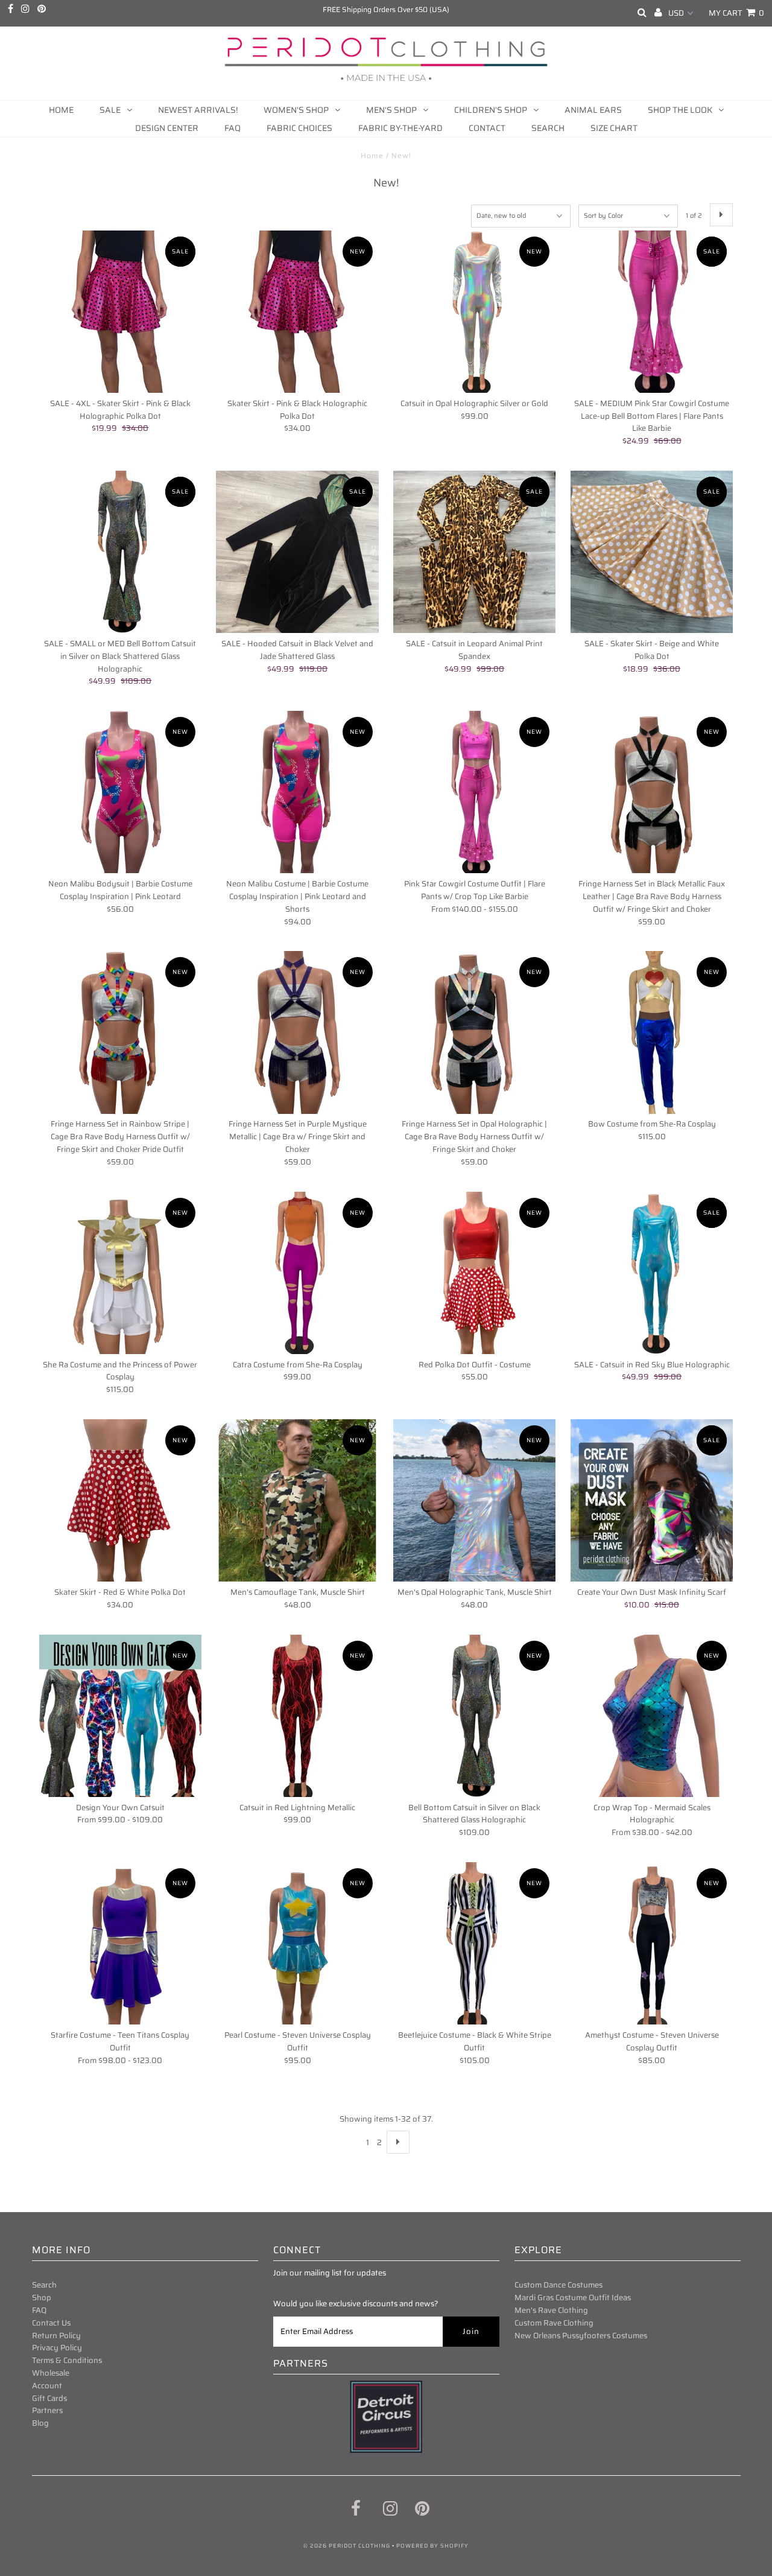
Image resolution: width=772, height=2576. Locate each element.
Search (548, 128)
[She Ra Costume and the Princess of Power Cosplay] (120, 1273)
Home (61, 110)
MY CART (736, 13)
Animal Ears (593, 110)
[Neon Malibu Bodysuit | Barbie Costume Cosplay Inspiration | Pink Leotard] (120, 792)
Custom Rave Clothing (554, 2323)
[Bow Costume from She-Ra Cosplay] (652, 1032)
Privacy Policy (57, 2348)
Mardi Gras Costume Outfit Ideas (573, 2298)
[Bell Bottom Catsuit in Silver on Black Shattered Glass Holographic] (474, 1716)
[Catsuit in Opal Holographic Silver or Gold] (474, 312)
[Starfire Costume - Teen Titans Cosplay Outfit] (120, 1943)
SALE (110, 110)
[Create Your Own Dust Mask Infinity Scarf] (652, 1500)
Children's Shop (491, 110)
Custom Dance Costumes (558, 2285)
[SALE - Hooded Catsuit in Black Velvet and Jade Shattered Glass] (297, 552)
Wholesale (51, 2373)
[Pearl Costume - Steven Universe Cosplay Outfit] (297, 1943)
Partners (47, 2410)
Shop (42, 2298)
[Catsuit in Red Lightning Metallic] (297, 1716)
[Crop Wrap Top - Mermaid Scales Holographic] (652, 1716)
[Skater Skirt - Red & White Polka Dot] (120, 1500)
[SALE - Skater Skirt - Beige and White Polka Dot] (652, 552)
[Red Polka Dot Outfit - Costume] (474, 1273)
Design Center (167, 128)
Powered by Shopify (432, 2546)
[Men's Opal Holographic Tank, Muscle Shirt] (474, 1500)
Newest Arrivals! (198, 110)
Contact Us (51, 2323)
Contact (487, 128)
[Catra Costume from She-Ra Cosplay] (297, 1273)
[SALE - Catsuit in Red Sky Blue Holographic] (652, 1273)
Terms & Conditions (67, 2360)
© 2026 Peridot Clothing (347, 2546)
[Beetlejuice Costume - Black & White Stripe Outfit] (474, 1943)
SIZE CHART (614, 128)
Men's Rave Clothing (551, 2310)
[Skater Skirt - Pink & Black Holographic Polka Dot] (297, 312)
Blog (40, 2423)
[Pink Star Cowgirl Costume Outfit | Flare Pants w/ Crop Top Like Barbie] (474, 792)
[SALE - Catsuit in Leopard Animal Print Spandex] (474, 552)
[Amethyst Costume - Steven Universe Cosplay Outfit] (652, 1943)
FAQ (233, 128)
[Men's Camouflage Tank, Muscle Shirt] (297, 1500)
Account (47, 2386)
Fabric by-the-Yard (400, 128)
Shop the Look (680, 110)
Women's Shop (296, 110)
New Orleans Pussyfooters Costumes (581, 2336)
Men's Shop (391, 110)
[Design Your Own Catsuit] (120, 1716)
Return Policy (56, 2336)
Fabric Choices (299, 128)
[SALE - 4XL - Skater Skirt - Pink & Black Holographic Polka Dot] (120, 312)
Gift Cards (49, 2398)
